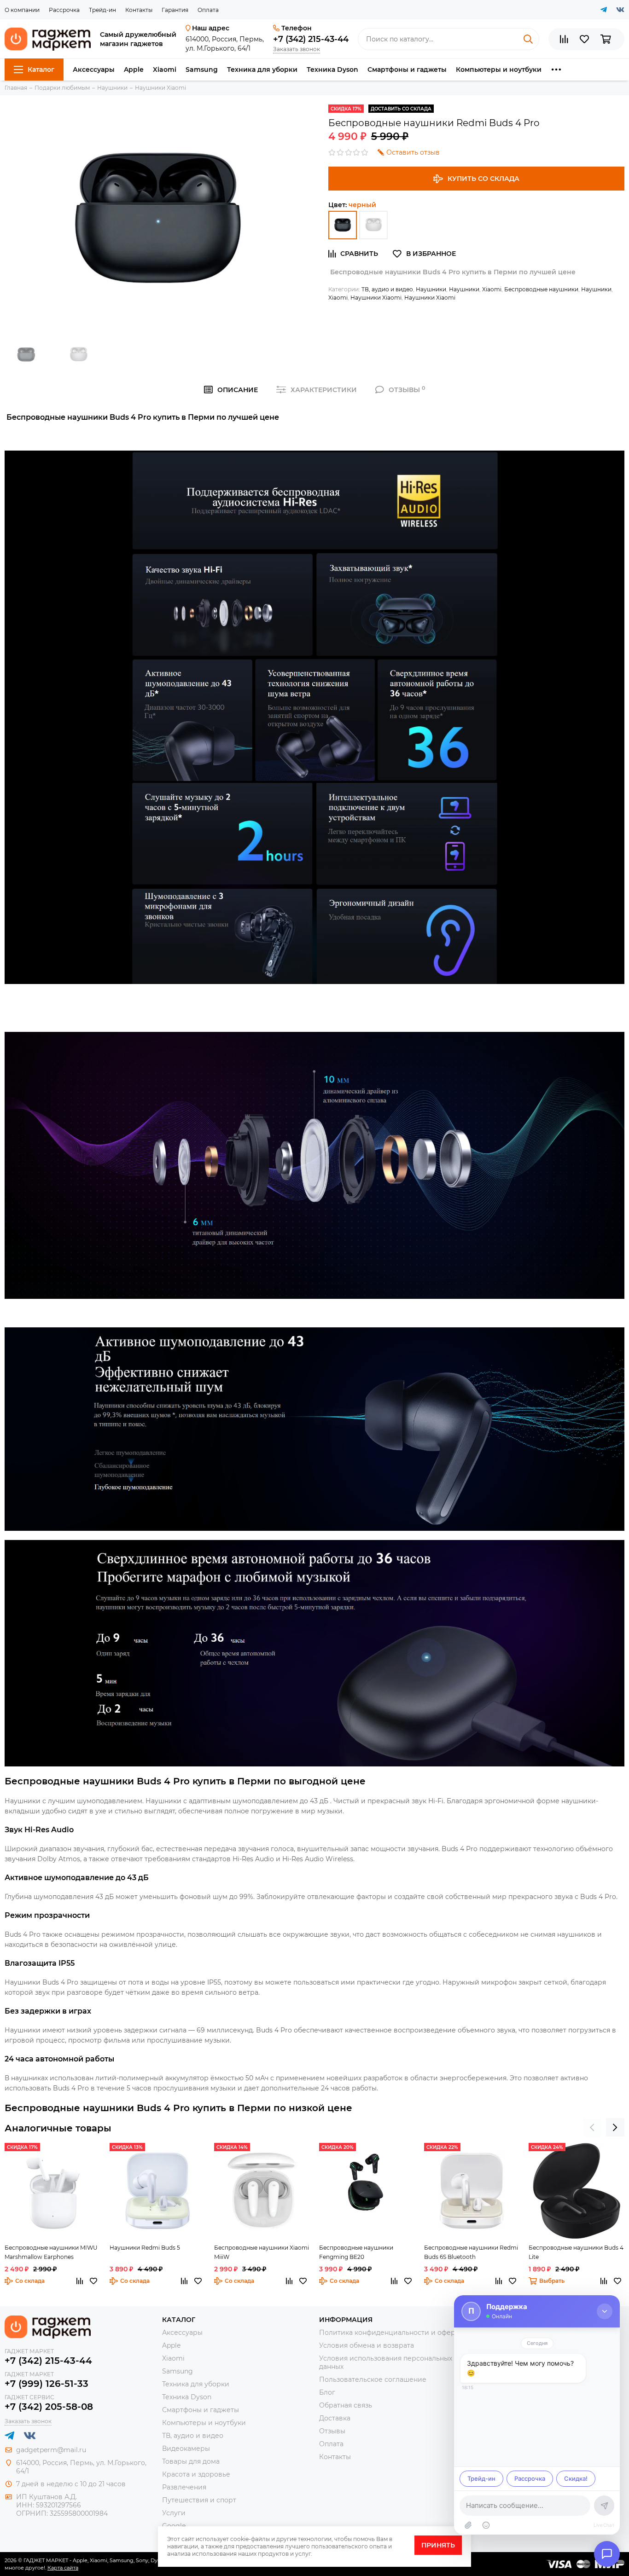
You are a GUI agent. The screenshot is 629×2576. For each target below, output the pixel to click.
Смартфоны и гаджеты (407, 69)
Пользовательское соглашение (373, 2379)
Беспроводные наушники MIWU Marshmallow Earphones (51, 2252)
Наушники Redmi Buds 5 (145, 2248)
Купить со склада (483, 179)
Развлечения (184, 2487)
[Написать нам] (607, 2554)
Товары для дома (191, 2461)
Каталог (41, 69)
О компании (22, 10)
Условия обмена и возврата (367, 2345)
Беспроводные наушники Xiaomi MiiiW (262, 2252)
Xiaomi (165, 69)
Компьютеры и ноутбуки (499, 69)
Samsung (202, 69)
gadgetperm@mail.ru (51, 2450)
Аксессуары (94, 69)
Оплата (208, 10)
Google (174, 2526)
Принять (438, 2545)
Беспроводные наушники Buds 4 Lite (576, 2252)
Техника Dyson (332, 69)
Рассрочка (64, 10)
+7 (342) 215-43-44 (311, 39)
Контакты (139, 10)
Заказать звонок (297, 49)
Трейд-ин (102, 10)
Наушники (431, 289)
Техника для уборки (262, 69)
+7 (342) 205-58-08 (49, 2407)
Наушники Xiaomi (376, 298)
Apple (134, 69)
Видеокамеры (186, 2449)
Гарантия (175, 10)
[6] (343, 225)
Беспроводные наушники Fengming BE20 (356, 2252)
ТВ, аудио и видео (387, 289)
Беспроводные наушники (541, 289)
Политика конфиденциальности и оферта (391, 2333)
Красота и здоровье (196, 2474)
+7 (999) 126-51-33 (47, 2384)
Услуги (174, 2513)
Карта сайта (63, 2568)
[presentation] (592, 2127)
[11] (373, 225)
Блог (327, 2392)
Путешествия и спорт (199, 2500)
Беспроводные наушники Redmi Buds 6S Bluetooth (471, 2252)
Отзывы (332, 2431)
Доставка (335, 2418)
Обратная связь (346, 2405)
